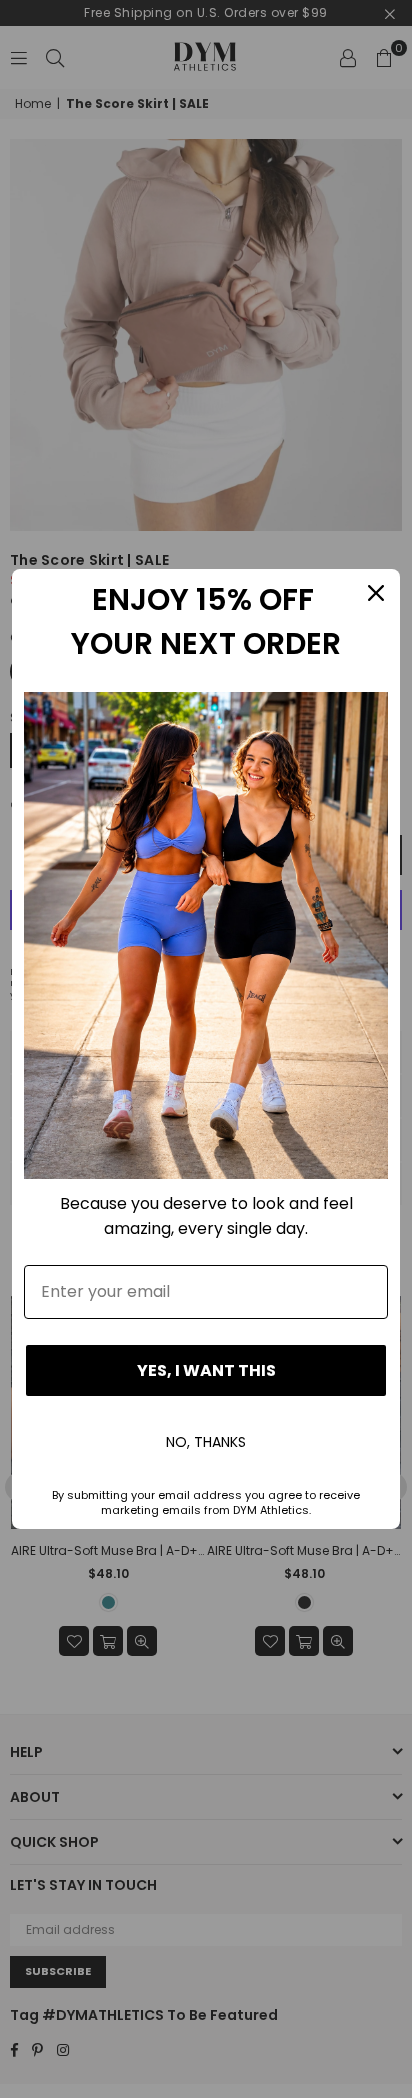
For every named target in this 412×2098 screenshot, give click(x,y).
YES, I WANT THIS (206, 1370)
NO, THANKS (206, 1442)
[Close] (376, 593)
